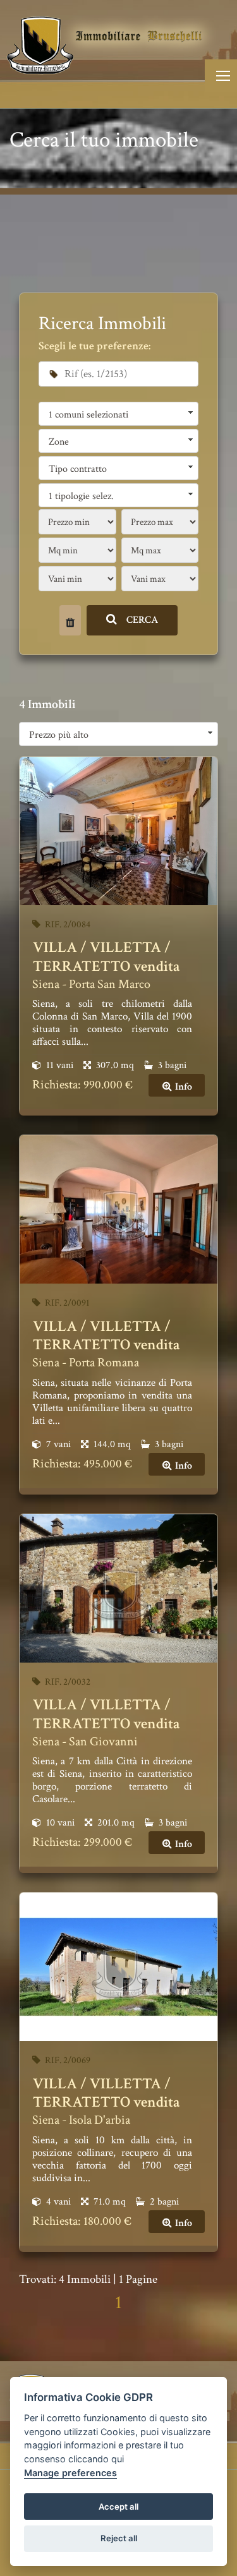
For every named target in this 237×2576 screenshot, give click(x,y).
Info (183, 1087)
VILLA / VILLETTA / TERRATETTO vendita (106, 957)
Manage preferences (70, 2473)
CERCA (143, 620)
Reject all (119, 2538)
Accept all (118, 2507)
